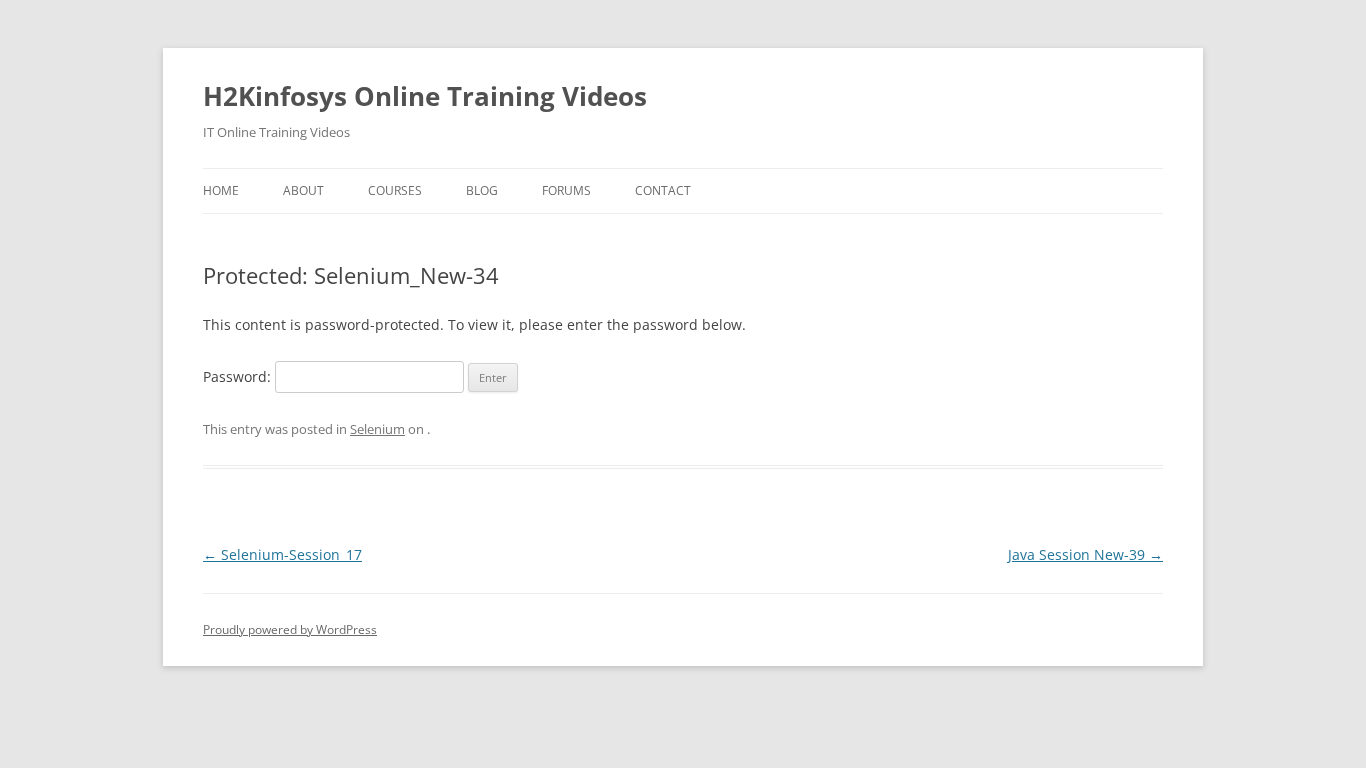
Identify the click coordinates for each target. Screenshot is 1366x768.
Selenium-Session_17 (282, 554)
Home (221, 190)
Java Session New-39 (1085, 554)
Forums (566, 190)
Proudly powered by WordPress (290, 629)
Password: (239, 376)
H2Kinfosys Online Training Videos (425, 96)
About (303, 190)
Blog (482, 190)
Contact (663, 190)
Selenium (377, 429)
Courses (395, 190)
